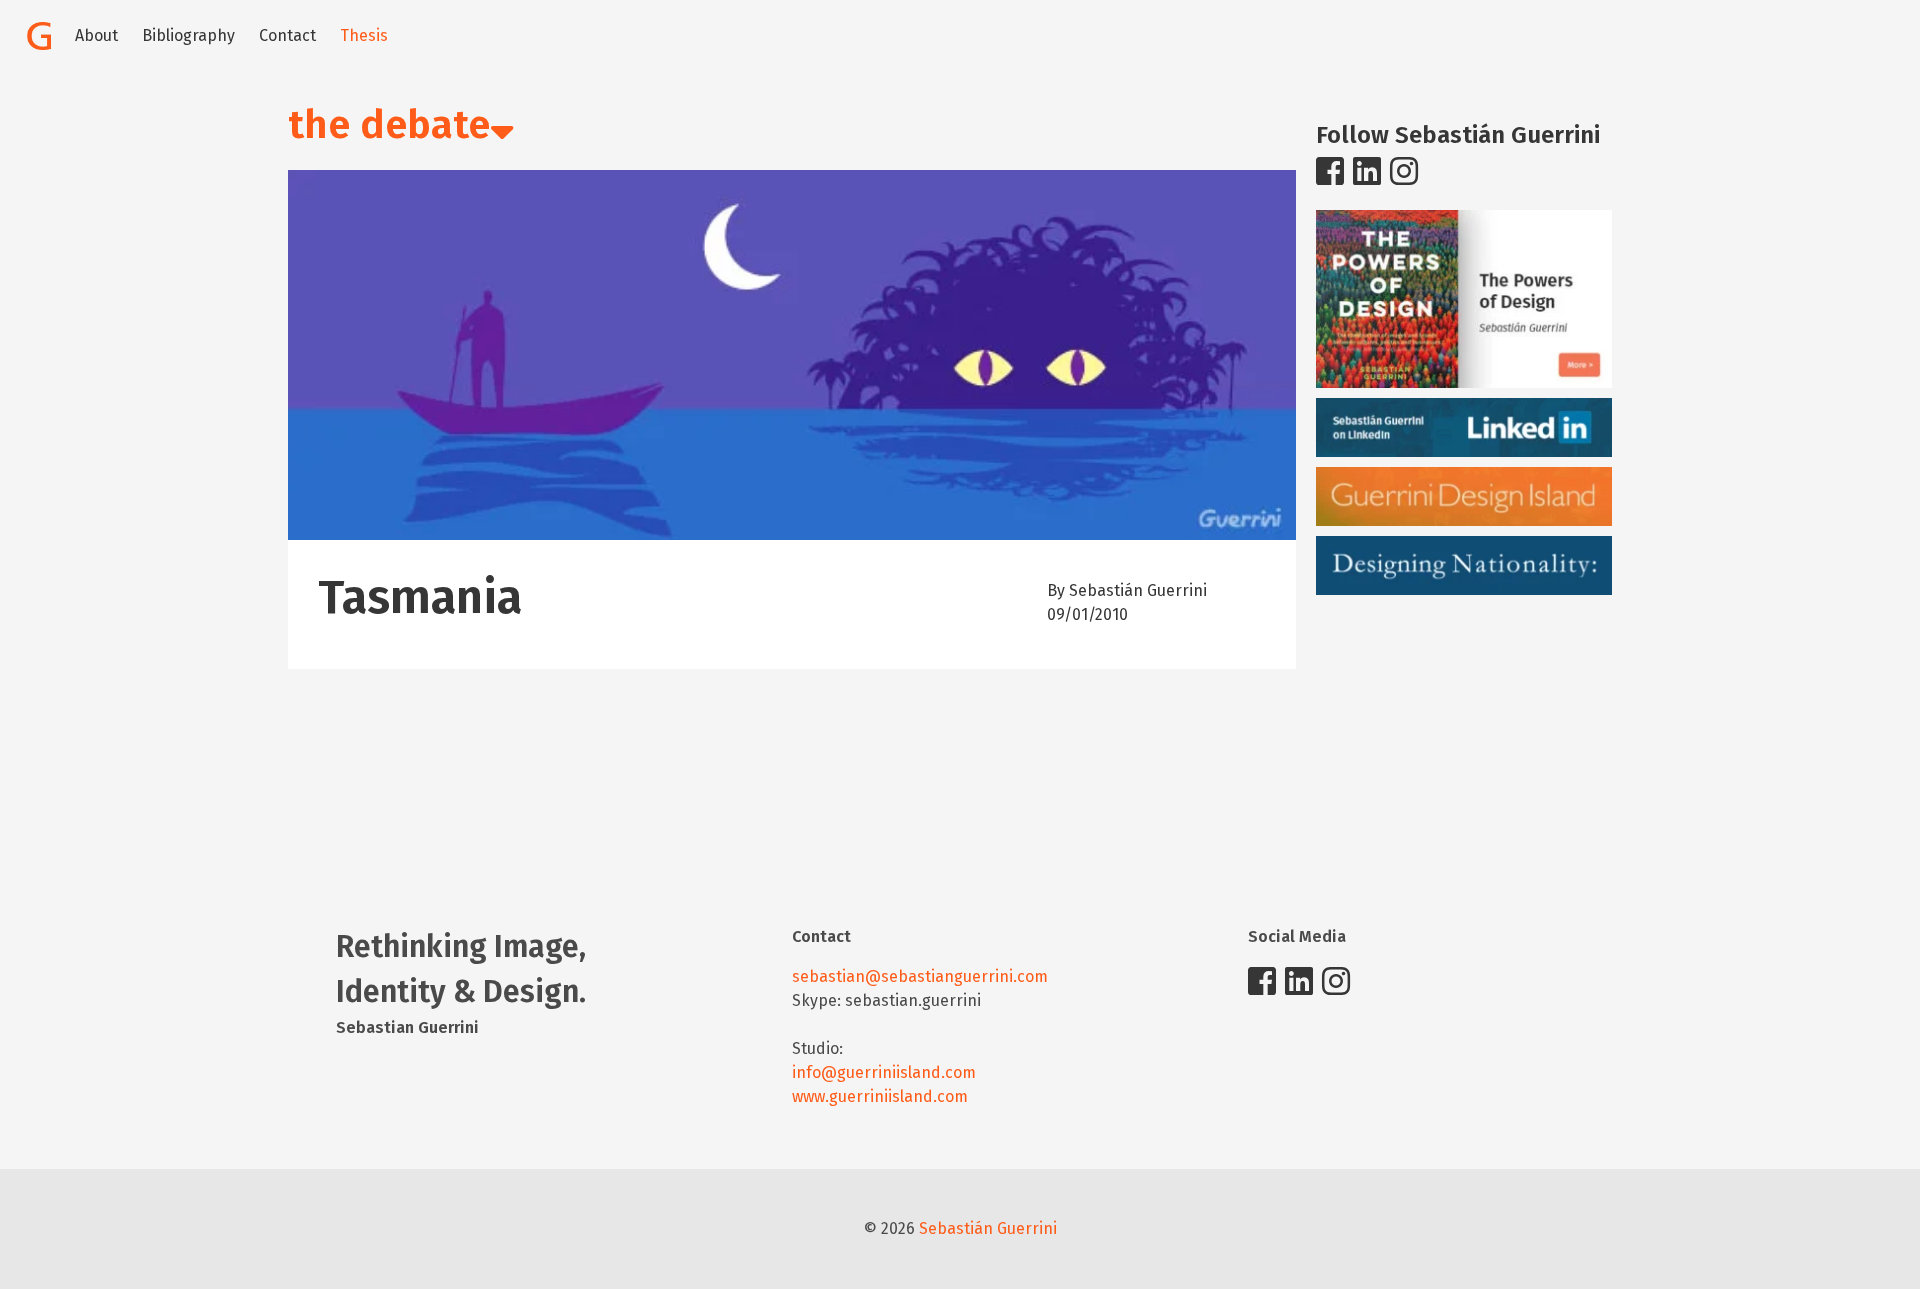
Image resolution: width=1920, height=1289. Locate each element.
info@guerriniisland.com (884, 1072)
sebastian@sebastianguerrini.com (920, 976)
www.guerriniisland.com (880, 1096)
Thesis (364, 35)
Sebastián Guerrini (988, 1228)
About (96, 35)
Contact (287, 35)
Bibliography (188, 35)
